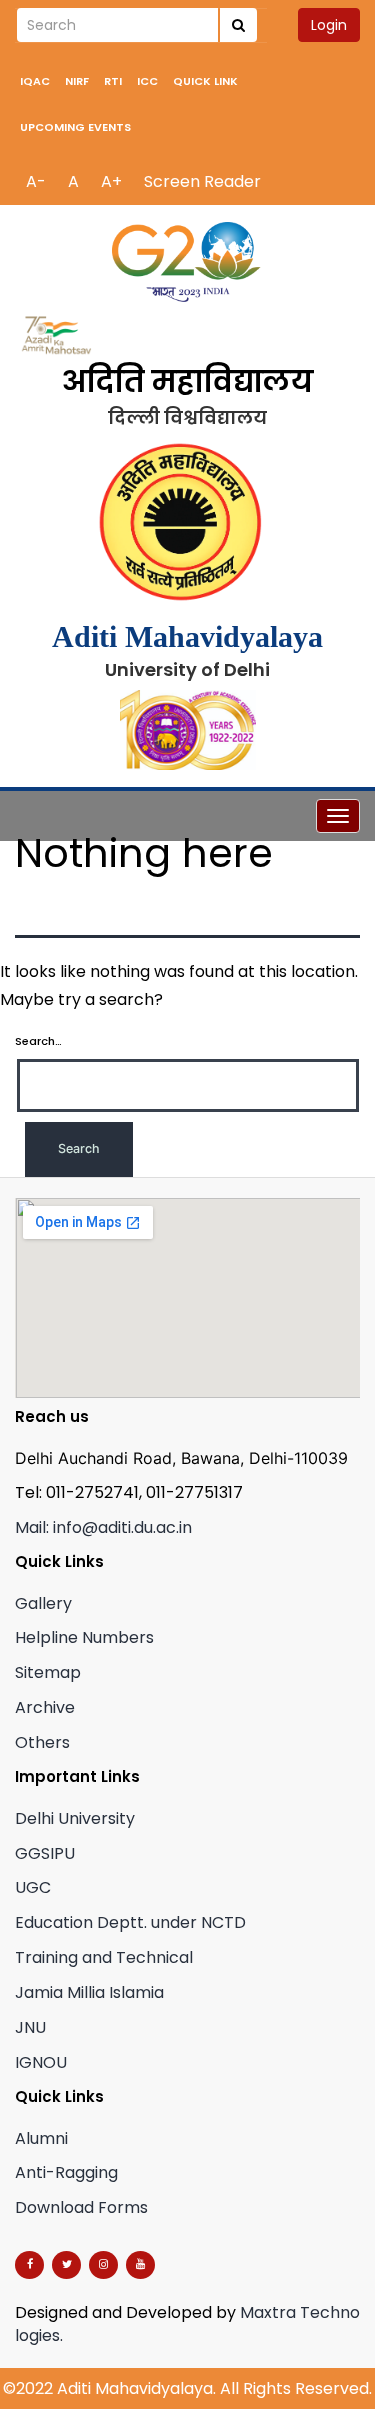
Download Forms (81, 2207)
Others (42, 1742)
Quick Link (205, 81)
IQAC (35, 81)
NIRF (77, 81)
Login (329, 25)
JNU (30, 2027)
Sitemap (48, 1672)
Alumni (41, 2138)
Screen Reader (202, 181)
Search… (38, 1041)
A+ (111, 181)
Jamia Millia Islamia (89, 1992)
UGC (33, 1887)
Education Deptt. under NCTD (130, 1922)
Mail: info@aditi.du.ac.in (103, 1527)
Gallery (43, 1603)
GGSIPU (45, 1853)
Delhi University (75, 1818)
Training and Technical (104, 1957)
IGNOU (41, 2062)
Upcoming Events (75, 127)
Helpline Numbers (84, 1637)
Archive (45, 1707)
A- (36, 181)
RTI (113, 81)
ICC (147, 81)
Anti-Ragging (66, 2172)
